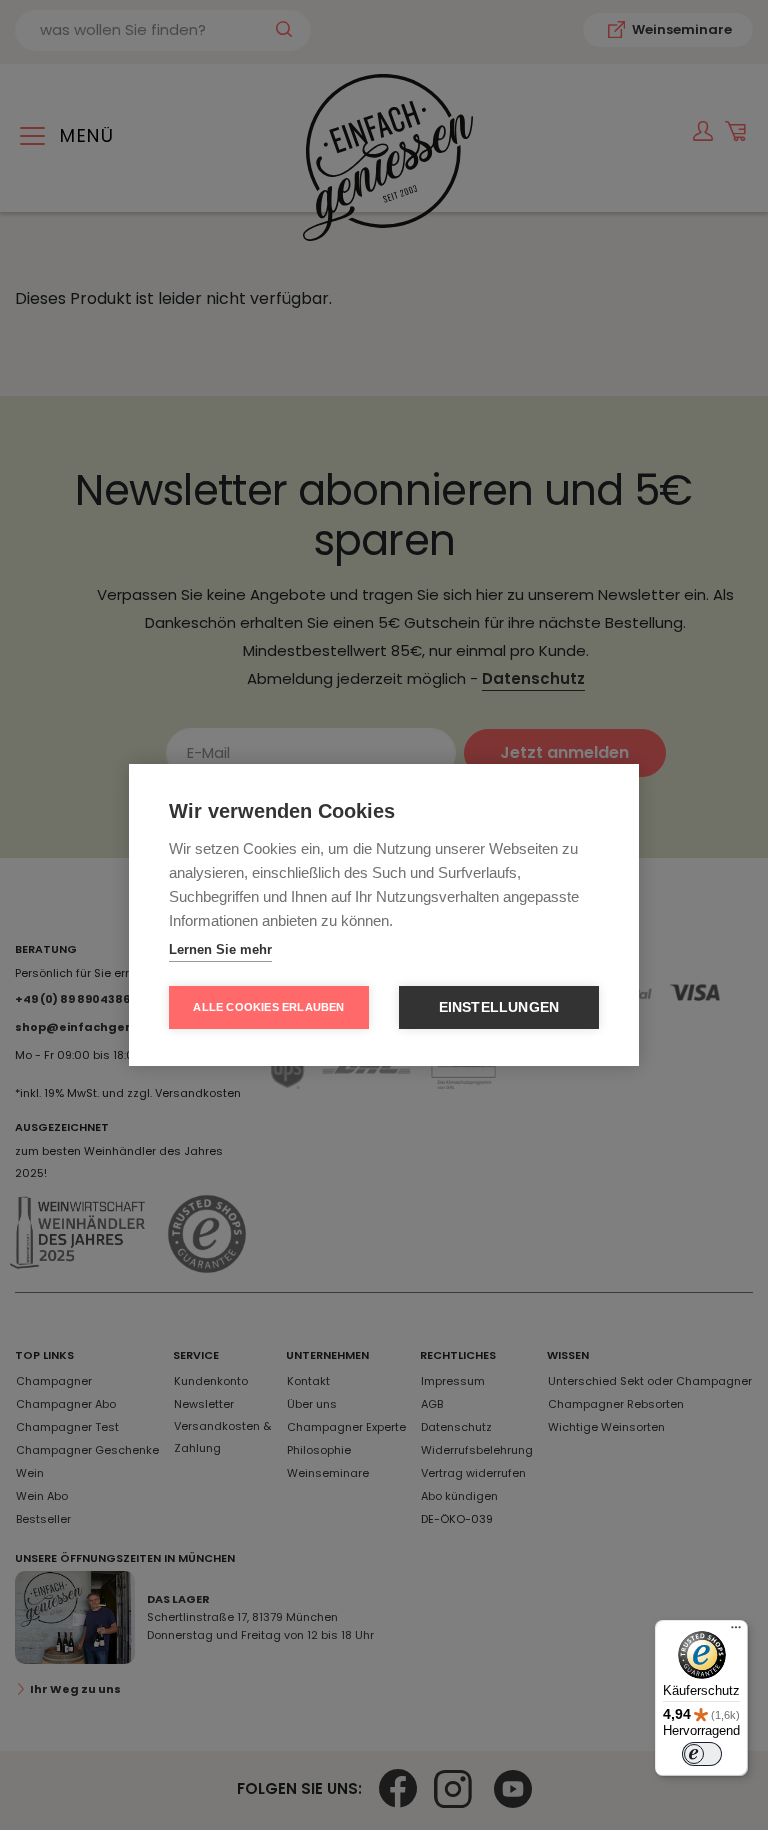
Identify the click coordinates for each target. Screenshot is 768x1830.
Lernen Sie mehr (220, 949)
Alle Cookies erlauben (268, 1007)
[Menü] (736, 1632)
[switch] (702, 1754)
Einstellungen (499, 1007)
